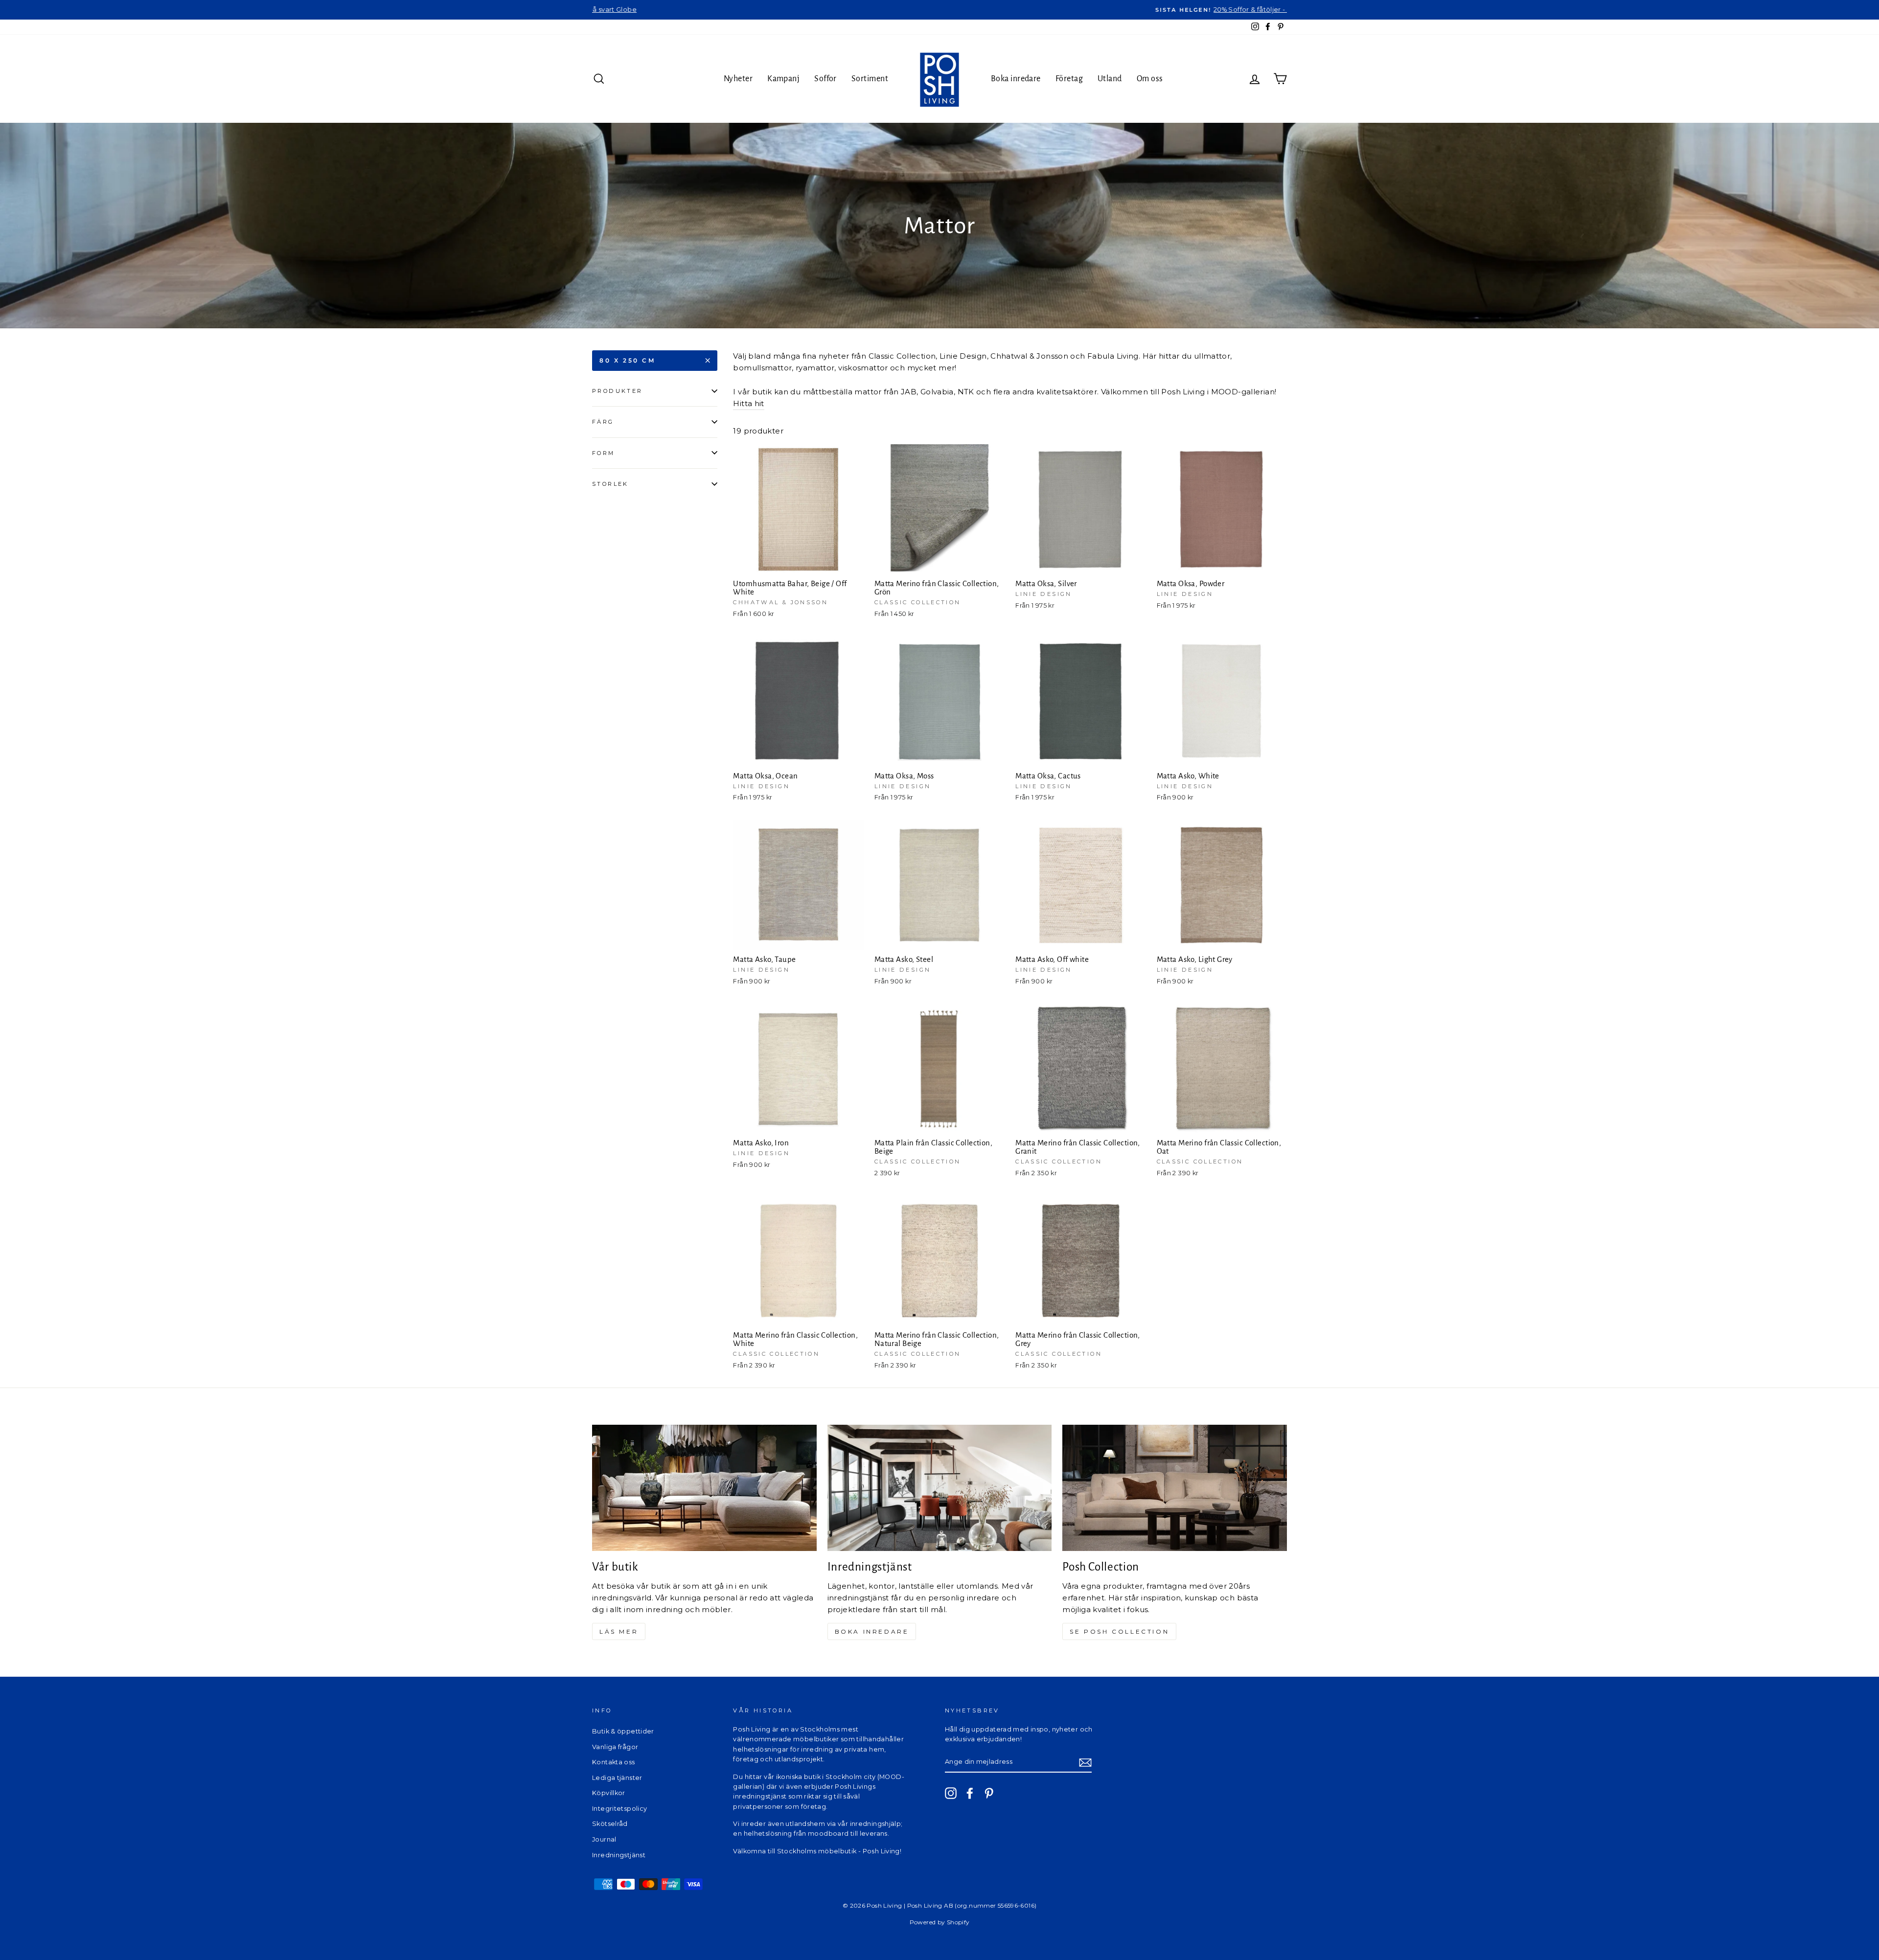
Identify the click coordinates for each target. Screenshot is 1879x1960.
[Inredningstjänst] (940, 1488)
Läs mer (619, 1631)
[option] (939, 10)
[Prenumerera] (1085, 1762)
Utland (1110, 79)
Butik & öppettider (623, 1731)
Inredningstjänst (619, 1855)
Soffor (825, 79)
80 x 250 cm (628, 360)
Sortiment (870, 79)
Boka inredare (1016, 79)
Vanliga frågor (615, 1747)
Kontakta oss (614, 1762)
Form (604, 453)
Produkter (617, 391)
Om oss (1150, 79)
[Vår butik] (704, 1488)
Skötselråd (610, 1824)
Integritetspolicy (619, 1809)
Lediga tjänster (617, 1778)
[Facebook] (970, 1793)
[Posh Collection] (1175, 1488)
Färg (603, 422)
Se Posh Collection (1119, 1631)
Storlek (610, 484)
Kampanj (783, 79)
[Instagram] (951, 1793)
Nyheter (738, 79)
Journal (604, 1839)
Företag (1069, 79)
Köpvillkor (609, 1793)
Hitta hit (748, 403)
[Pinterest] (989, 1793)
